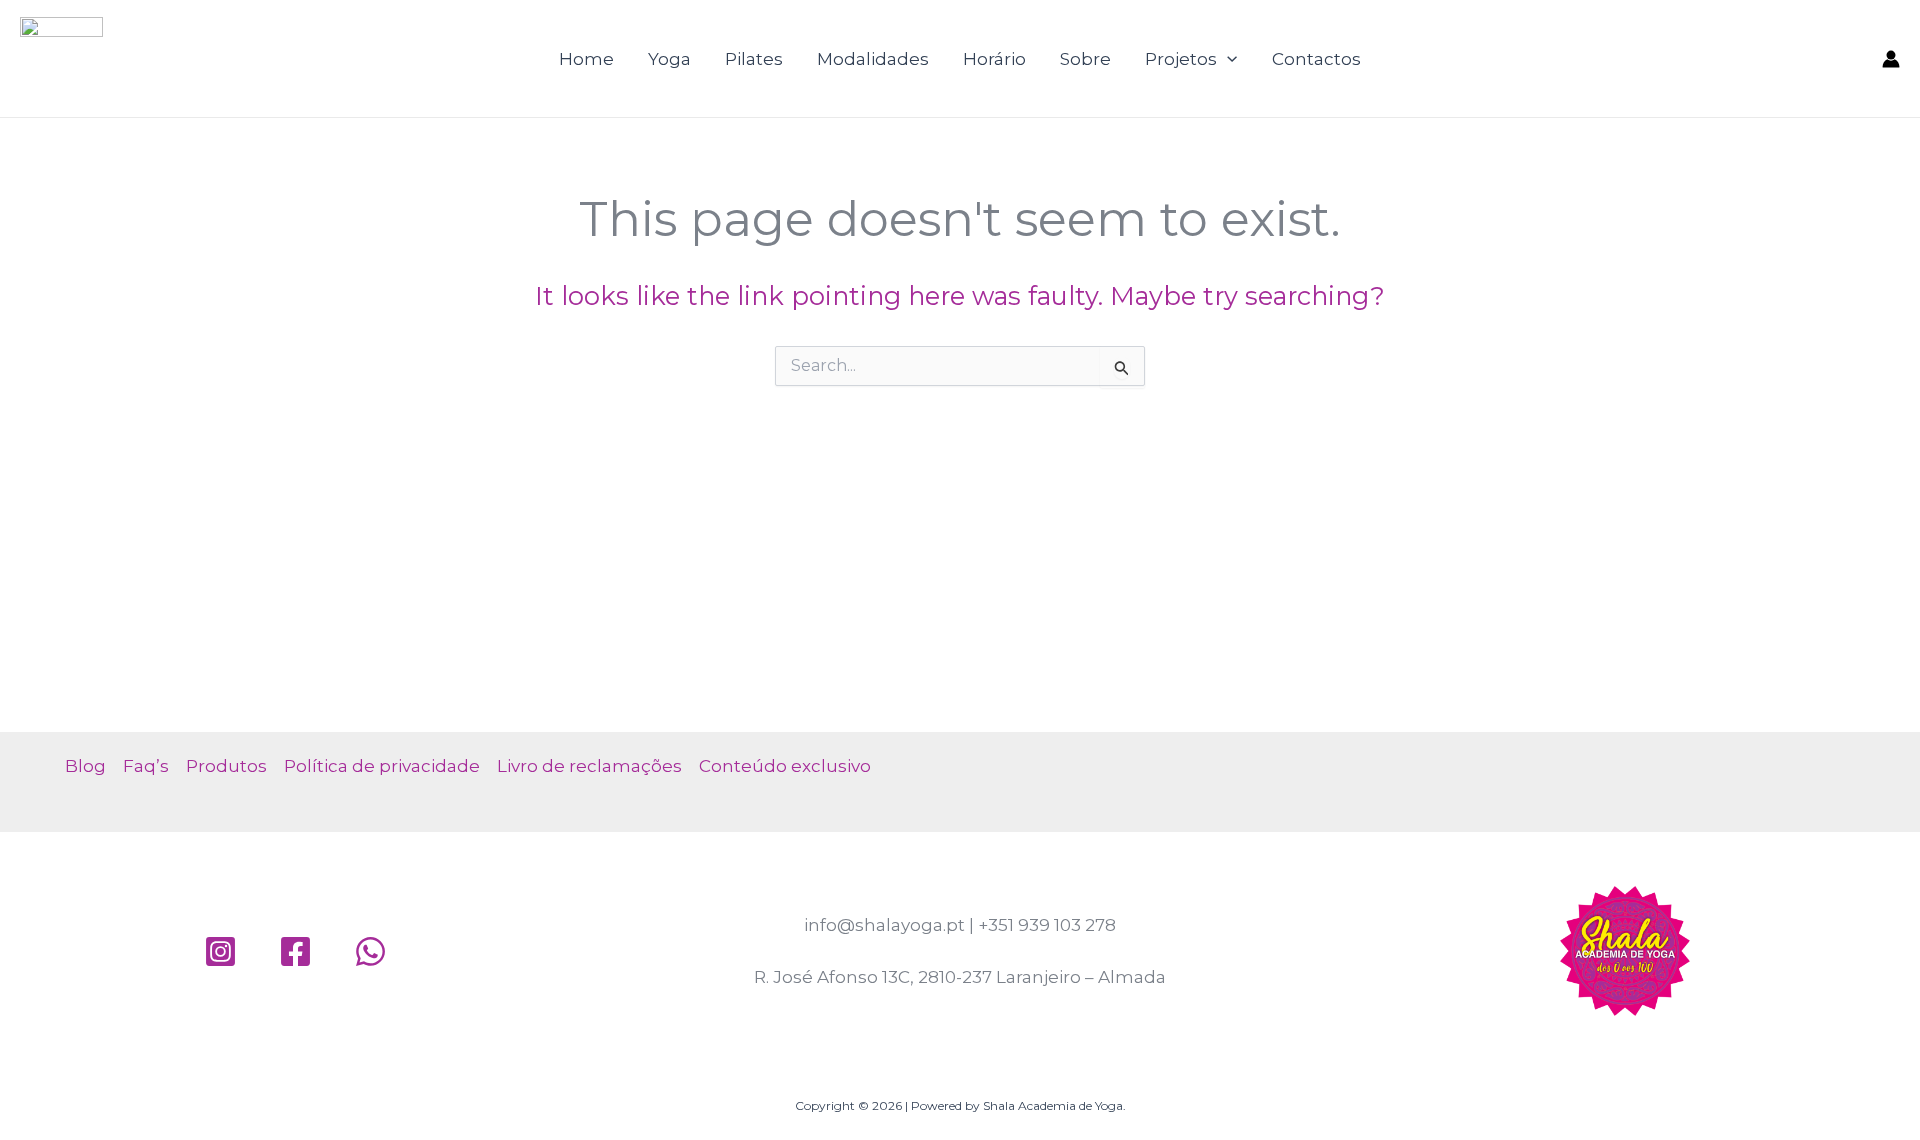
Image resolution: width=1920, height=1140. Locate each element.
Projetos (1181, 59)
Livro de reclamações (589, 766)
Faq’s (146, 766)
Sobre (1085, 59)
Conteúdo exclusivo (785, 766)
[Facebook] (295, 951)
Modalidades (873, 59)
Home (586, 59)
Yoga (669, 59)
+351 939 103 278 (1047, 925)
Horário (994, 59)
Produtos (226, 766)
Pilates (754, 59)
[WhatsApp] (370, 951)
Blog (85, 766)
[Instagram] (220, 951)
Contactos (1316, 59)
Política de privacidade (382, 766)
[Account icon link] (1891, 59)
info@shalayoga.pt (884, 925)
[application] (1227, 59)
